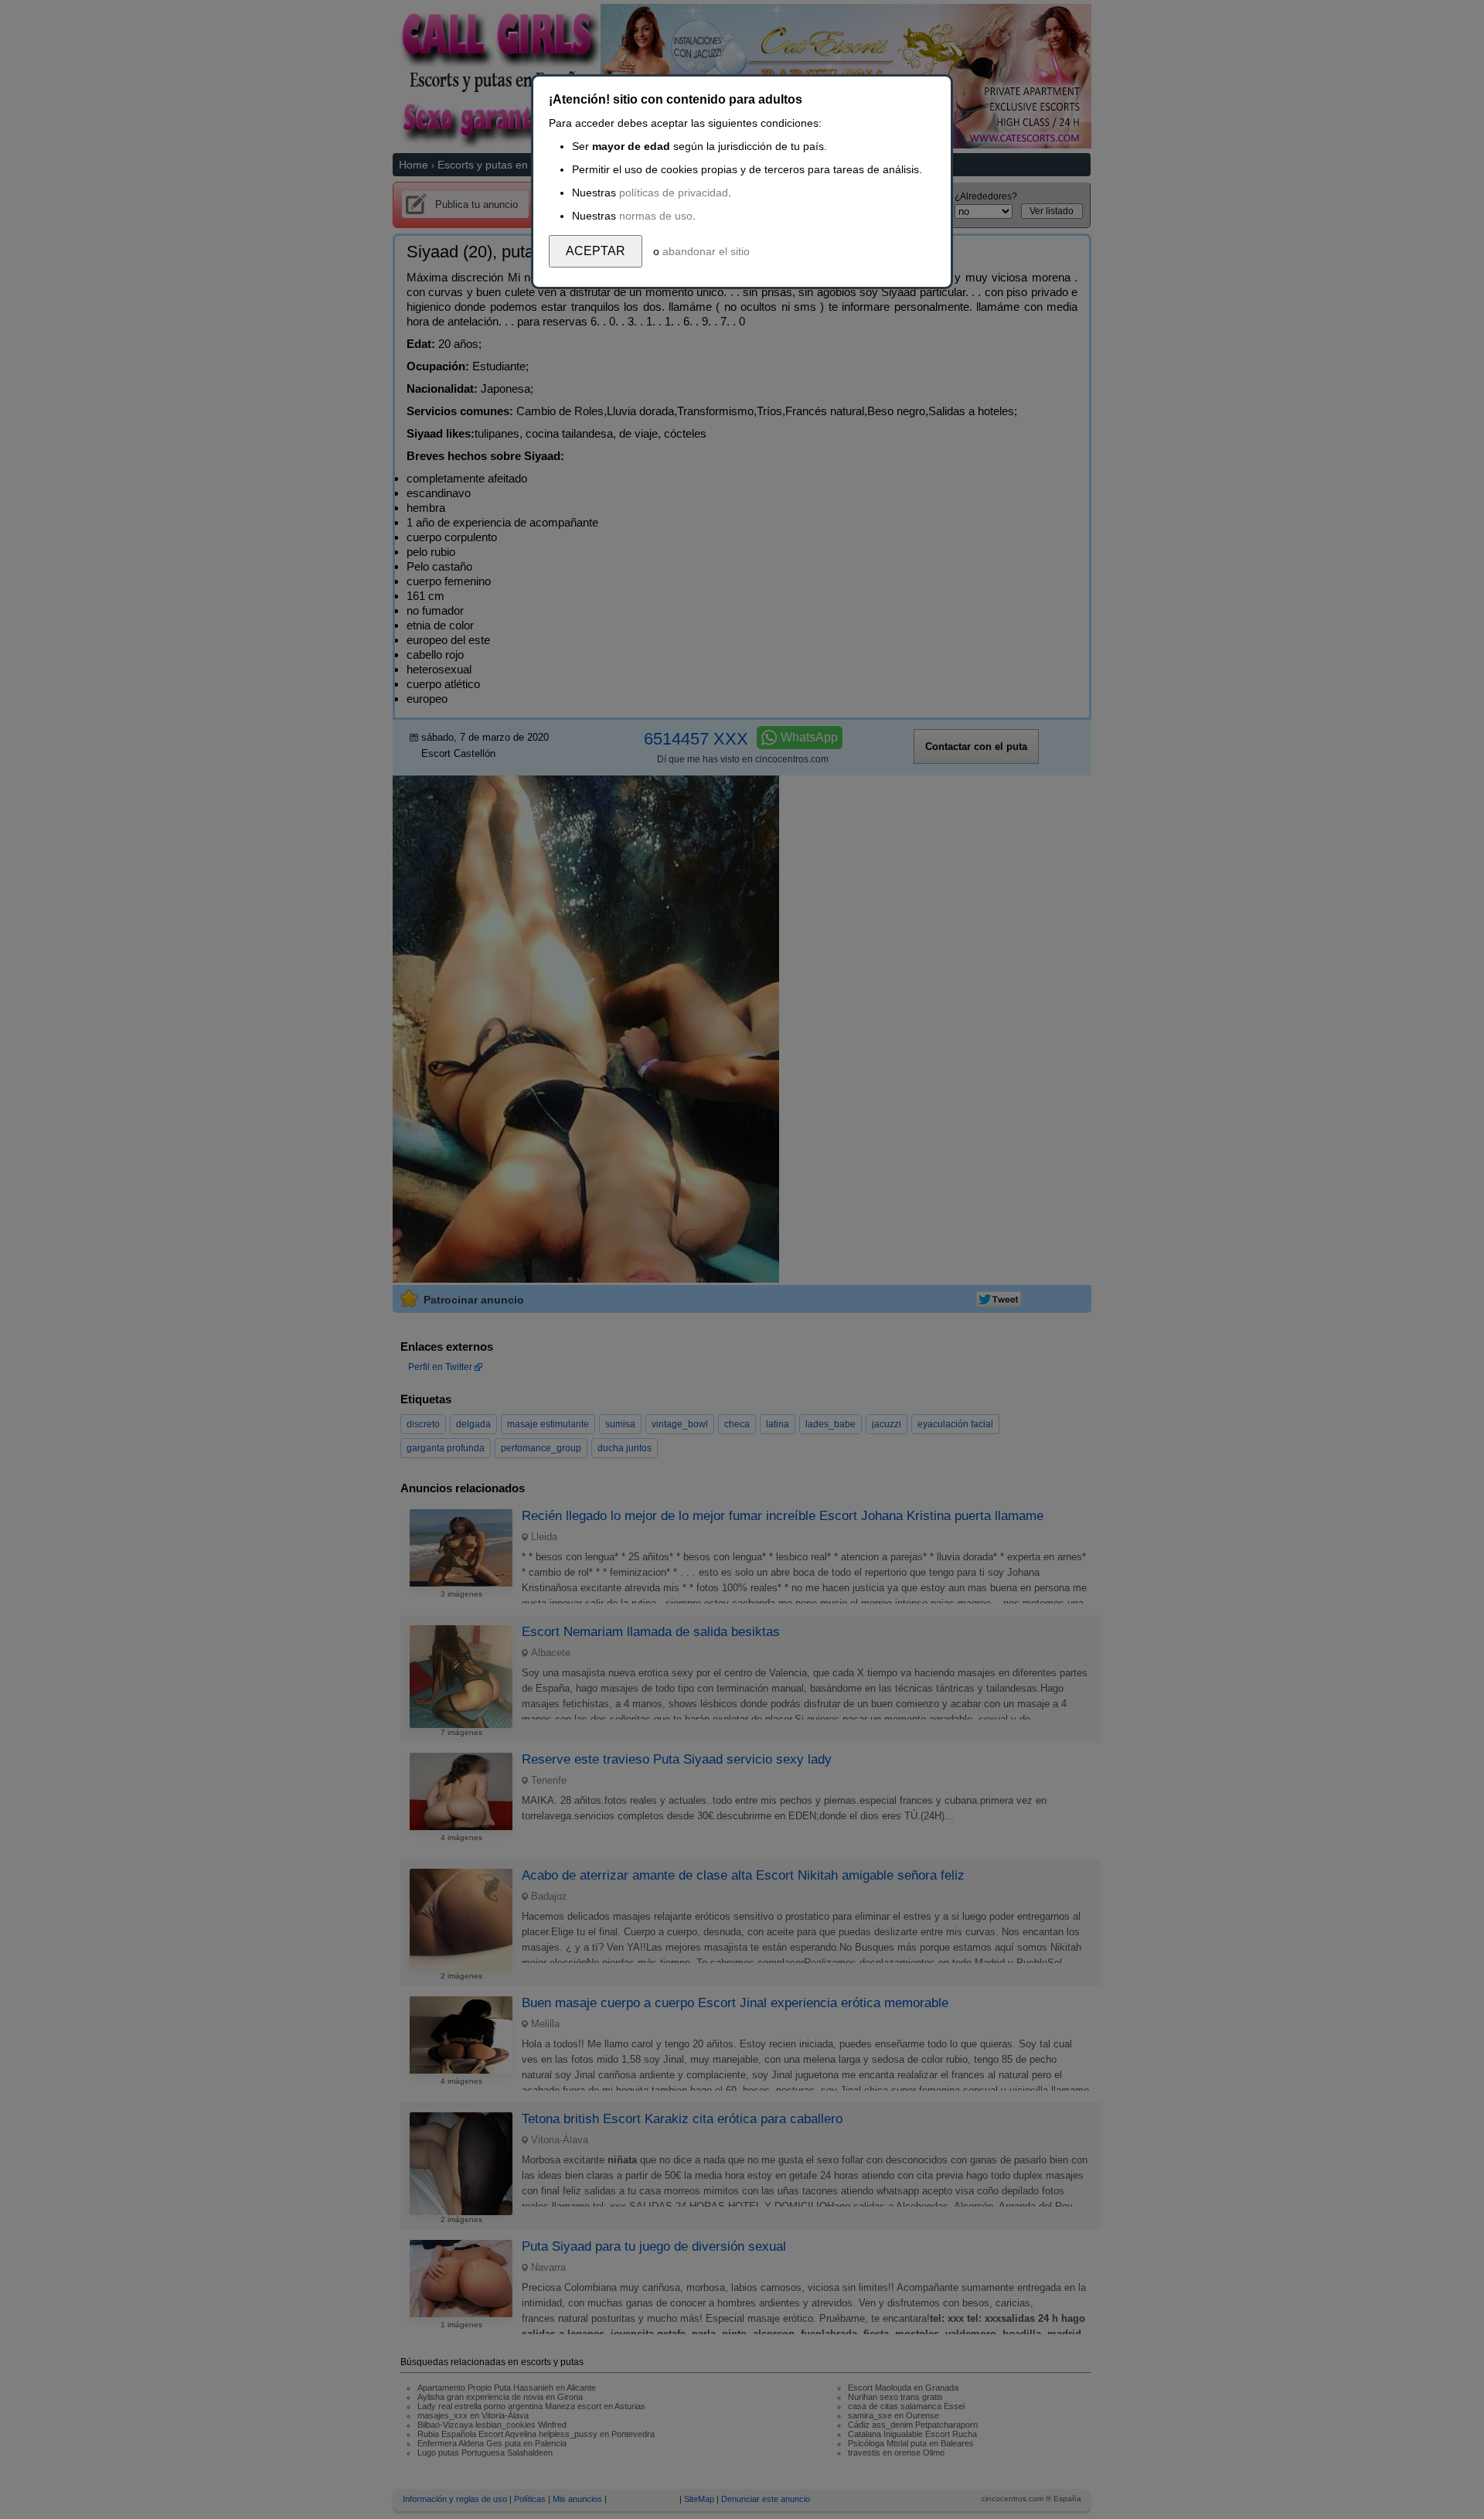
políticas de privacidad (674, 193)
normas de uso (656, 216)
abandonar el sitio (706, 251)
